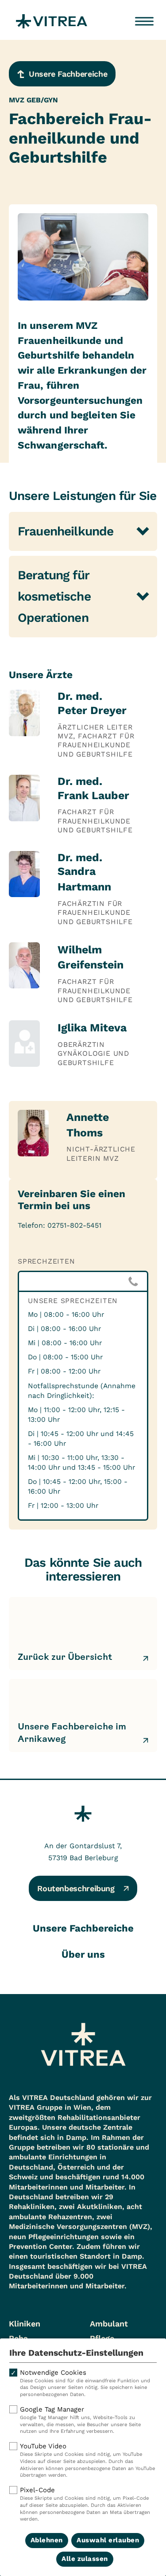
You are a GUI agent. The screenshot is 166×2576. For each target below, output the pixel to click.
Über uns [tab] (83, 1954)
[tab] (83, 531)
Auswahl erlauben (108, 2540)
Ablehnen (47, 2540)
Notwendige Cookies (85, 2383)
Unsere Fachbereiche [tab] (83, 1928)
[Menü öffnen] (144, 21)
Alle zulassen (85, 2559)
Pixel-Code (85, 2504)
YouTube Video (87, 2460)
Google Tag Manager (80, 2420)
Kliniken (25, 2324)
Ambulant (109, 2324)
